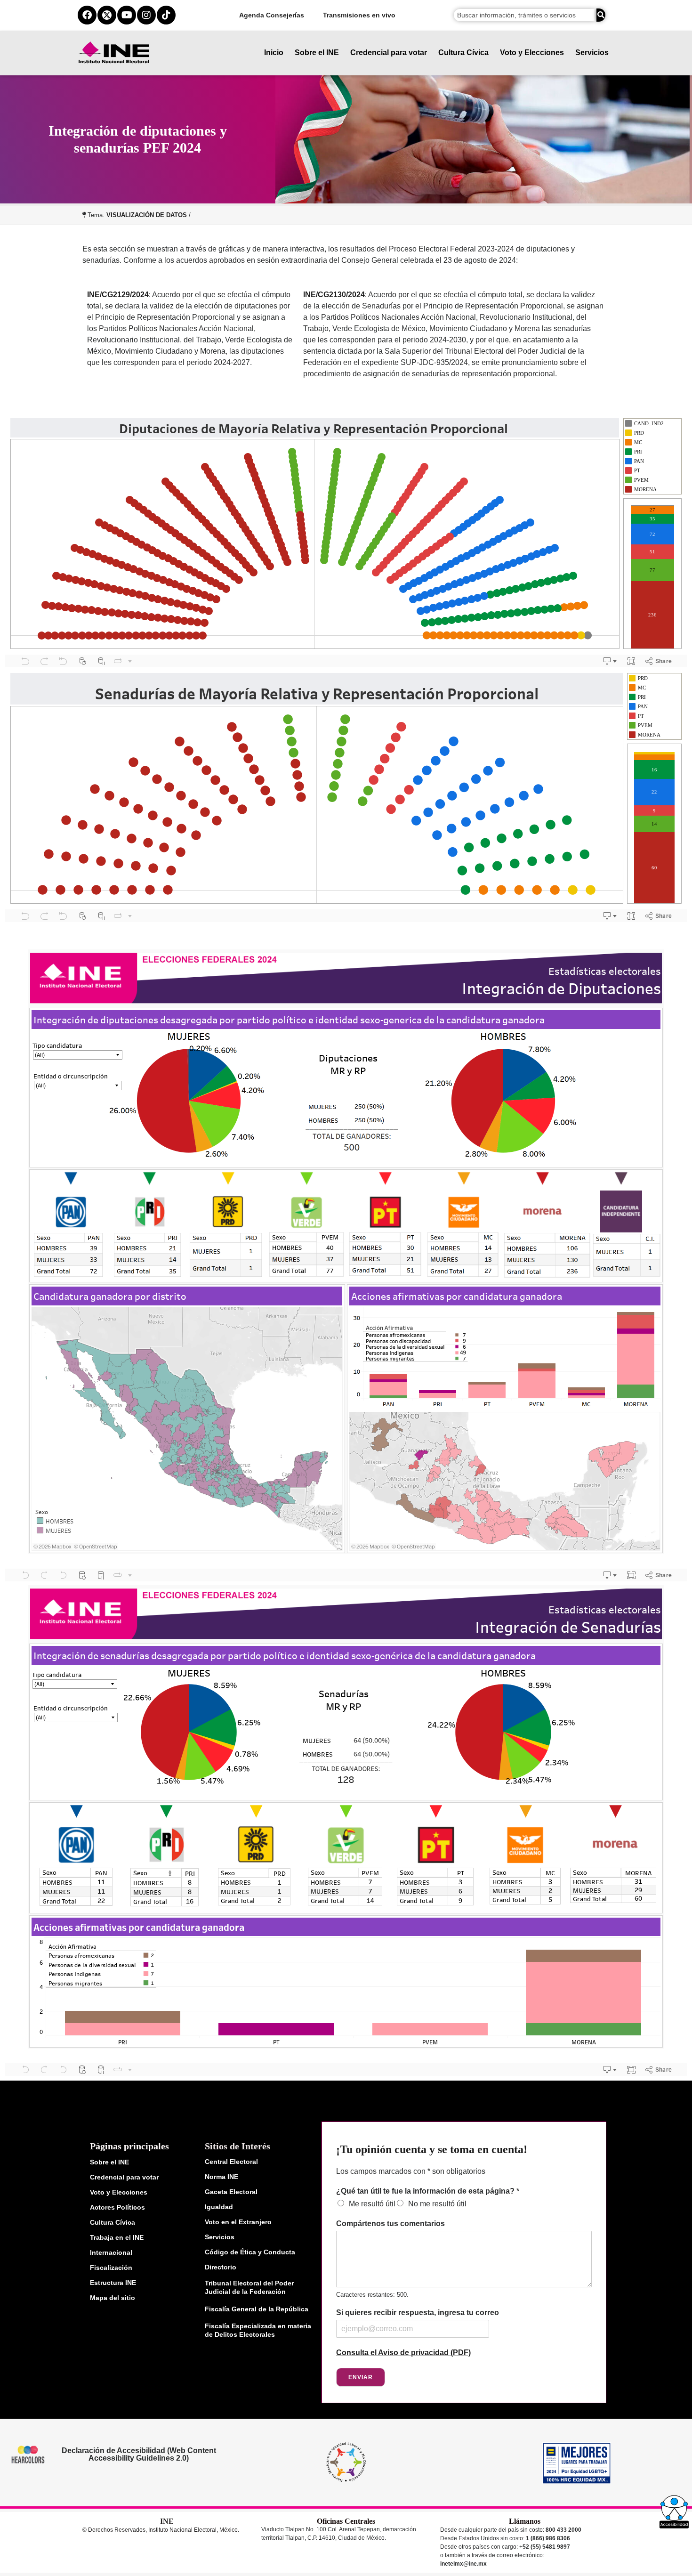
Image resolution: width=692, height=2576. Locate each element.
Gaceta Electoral (231, 2192)
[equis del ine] (107, 15)
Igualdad (219, 2207)
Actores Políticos (117, 2207)
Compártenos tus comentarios (390, 2224)
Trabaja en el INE (117, 2237)
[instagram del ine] (146, 15)
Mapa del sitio (113, 2298)
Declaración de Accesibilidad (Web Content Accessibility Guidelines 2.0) (138, 2454)
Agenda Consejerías (272, 15)
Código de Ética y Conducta (250, 2252)
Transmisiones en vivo (359, 15)
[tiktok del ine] (166, 15)
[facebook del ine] (87, 15)
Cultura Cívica (463, 53)
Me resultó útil (372, 2204)
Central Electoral (231, 2162)
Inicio (274, 53)
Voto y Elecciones (532, 53)
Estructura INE (113, 2283)
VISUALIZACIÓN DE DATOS (147, 215)
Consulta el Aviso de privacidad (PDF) (403, 2353)
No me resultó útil (437, 2204)
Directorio (221, 2267)
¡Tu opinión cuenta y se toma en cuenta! (432, 2149)
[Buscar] (601, 15)
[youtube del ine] (127, 15)
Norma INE (221, 2177)
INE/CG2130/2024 (334, 295)
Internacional (111, 2252)
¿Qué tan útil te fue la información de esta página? (428, 2191)
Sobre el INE (317, 53)
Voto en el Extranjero (238, 2222)
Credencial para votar (389, 53)
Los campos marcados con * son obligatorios (411, 2171)
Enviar (361, 2377)
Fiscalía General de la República (257, 2309)
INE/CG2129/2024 (118, 295)
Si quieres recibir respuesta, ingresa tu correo (418, 2313)
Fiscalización (111, 2268)
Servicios (592, 53)
